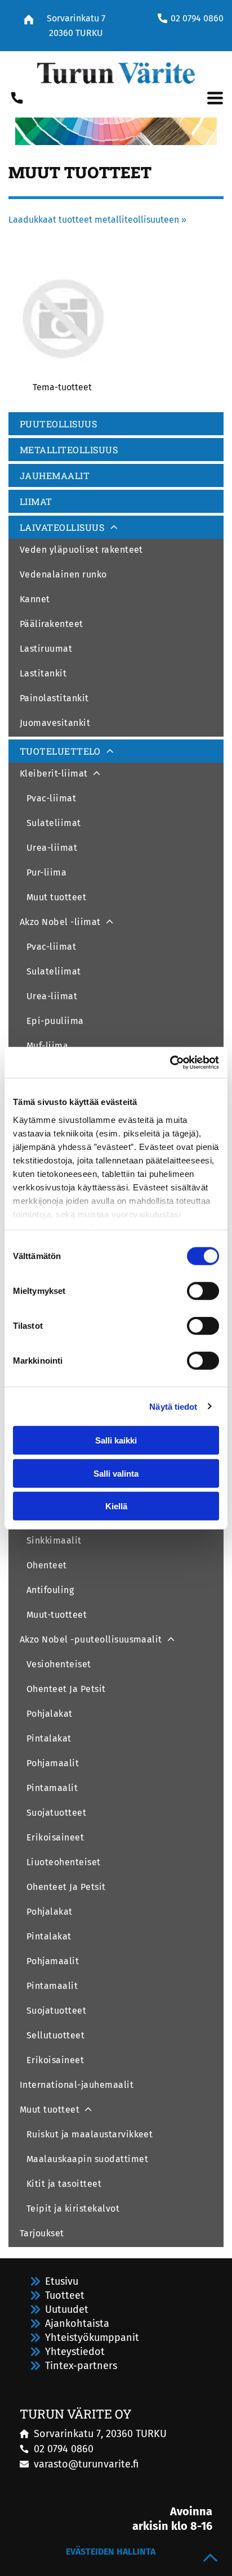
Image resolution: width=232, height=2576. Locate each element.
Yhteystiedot (75, 2352)
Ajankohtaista (77, 2324)
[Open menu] (215, 98)
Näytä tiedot (173, 1406)
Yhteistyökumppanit (92, 2338)
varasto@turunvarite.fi (86, 2464)
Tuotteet (65, 2295)
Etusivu (62, 2281)
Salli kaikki (116, 1440)
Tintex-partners (81, 2366)
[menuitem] (116, 425)
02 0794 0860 (197, 18)
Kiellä (116, 1506)
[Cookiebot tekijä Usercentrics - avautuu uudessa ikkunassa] (170, 1062)
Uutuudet (67, 2309)
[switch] (203, 1291)
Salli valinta (116, 1473)
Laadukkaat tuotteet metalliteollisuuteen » (97, 220)
